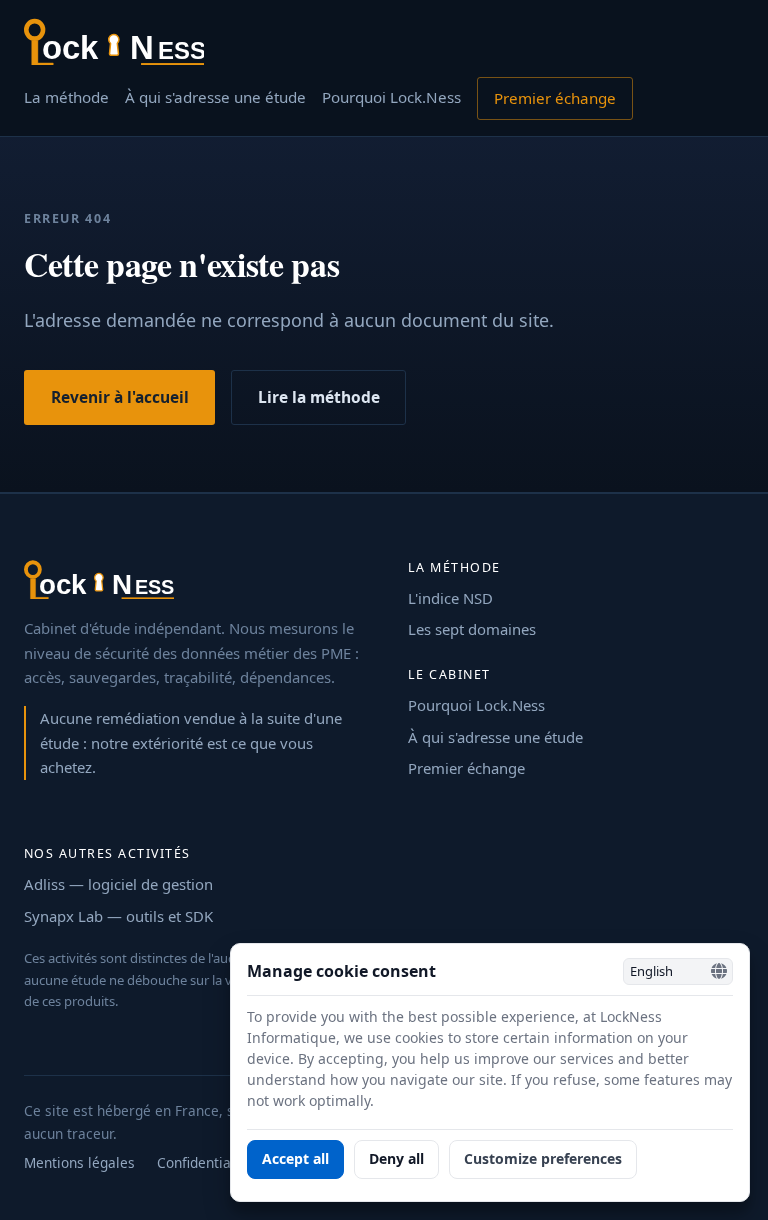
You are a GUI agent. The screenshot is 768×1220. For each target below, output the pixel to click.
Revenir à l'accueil (120, 397)
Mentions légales (79, 1162)
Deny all (396, 1158)
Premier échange (555, 98)
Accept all (295, 1158)
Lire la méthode (319, 397)
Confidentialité (204, 1162)
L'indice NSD (450, 598)
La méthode (66, 97)
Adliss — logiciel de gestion (118, 884)
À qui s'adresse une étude (215, 97)
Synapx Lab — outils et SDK (118, 916)
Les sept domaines (472, 629)
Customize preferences (543, 1158)
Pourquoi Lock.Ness (391, 97)
